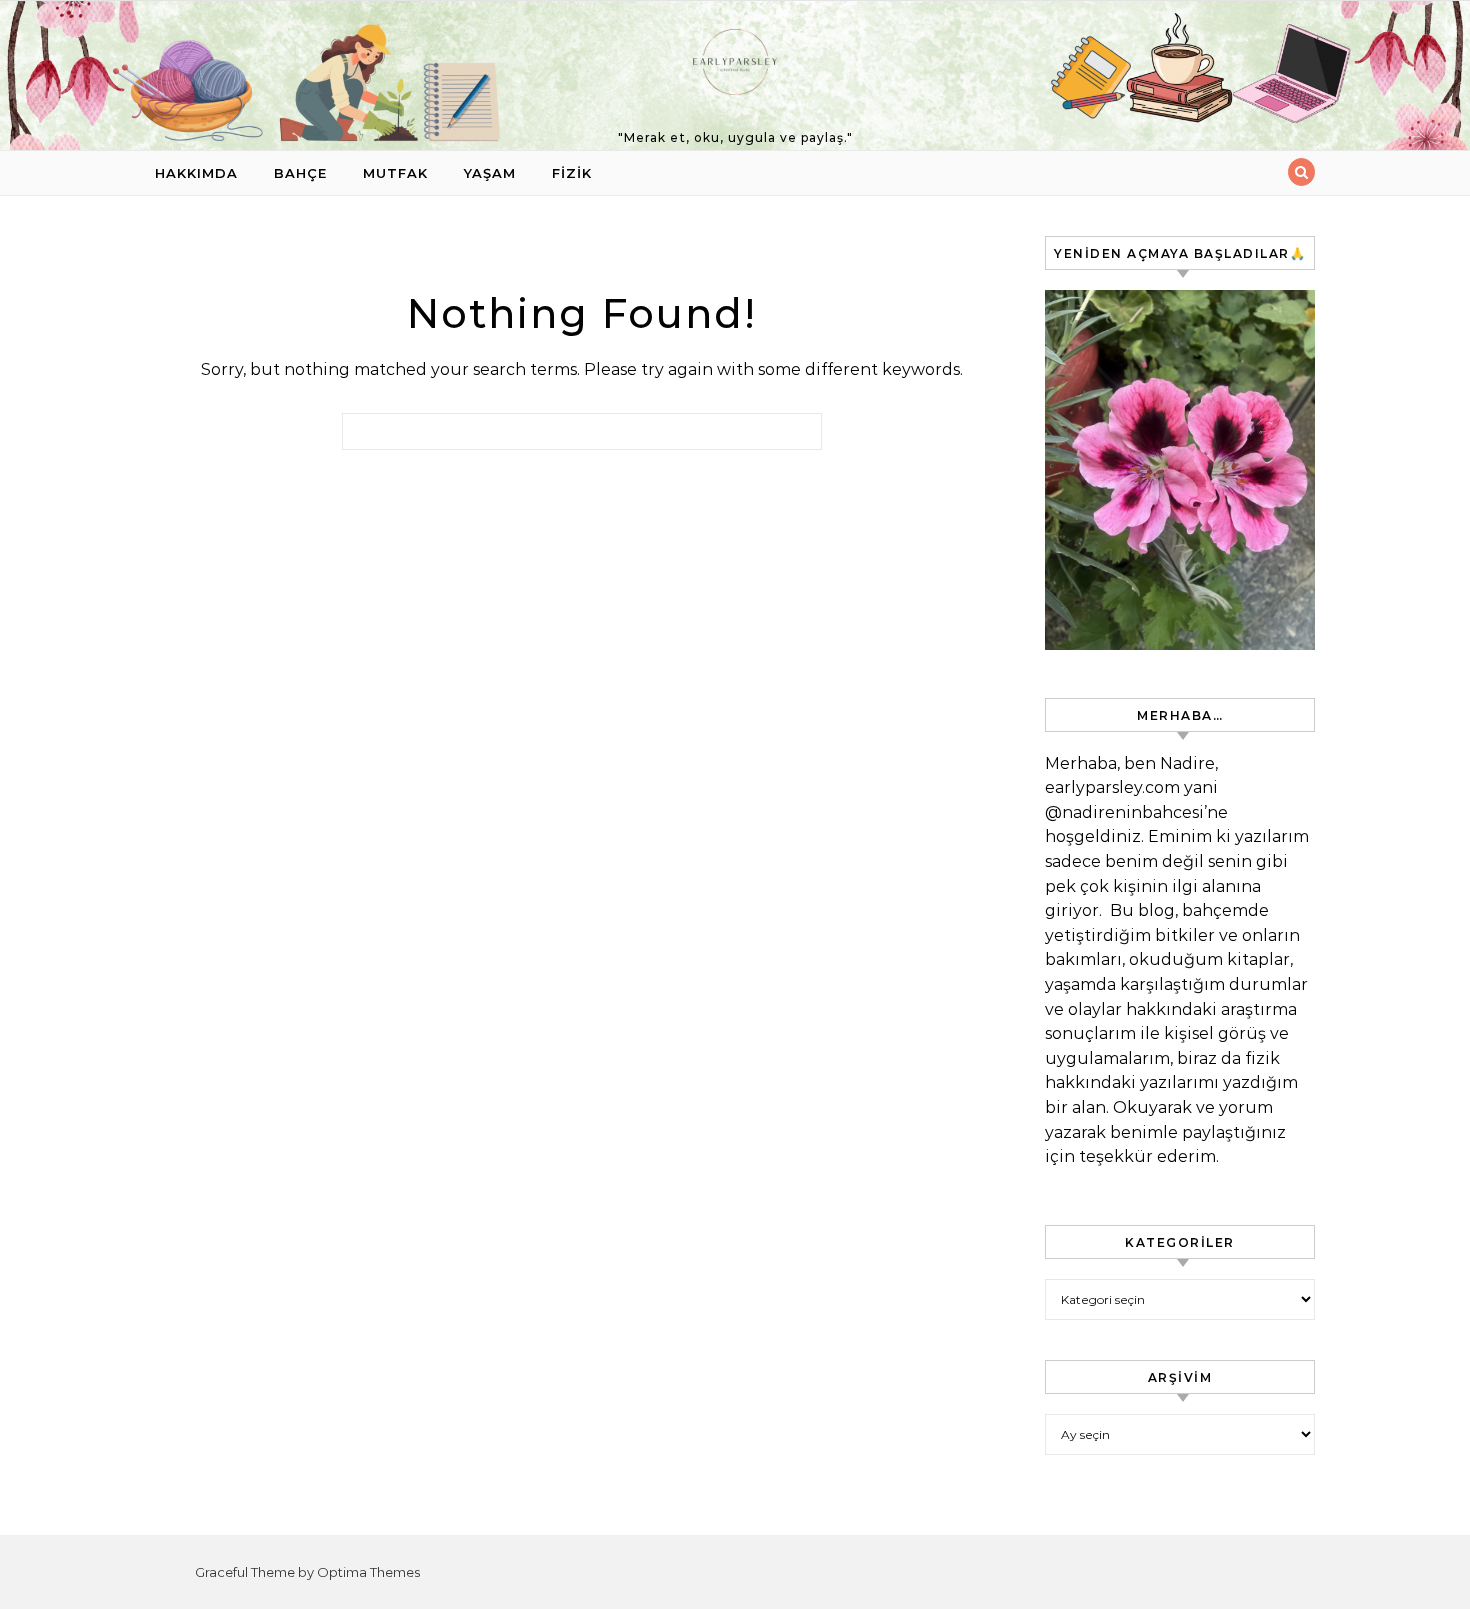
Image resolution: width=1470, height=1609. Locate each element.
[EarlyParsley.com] (735, 67)
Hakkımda (196, 173)
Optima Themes (368, 1572)
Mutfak (395, 173)
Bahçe (300, 173)
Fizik (572, 173)
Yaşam (490, 173)
